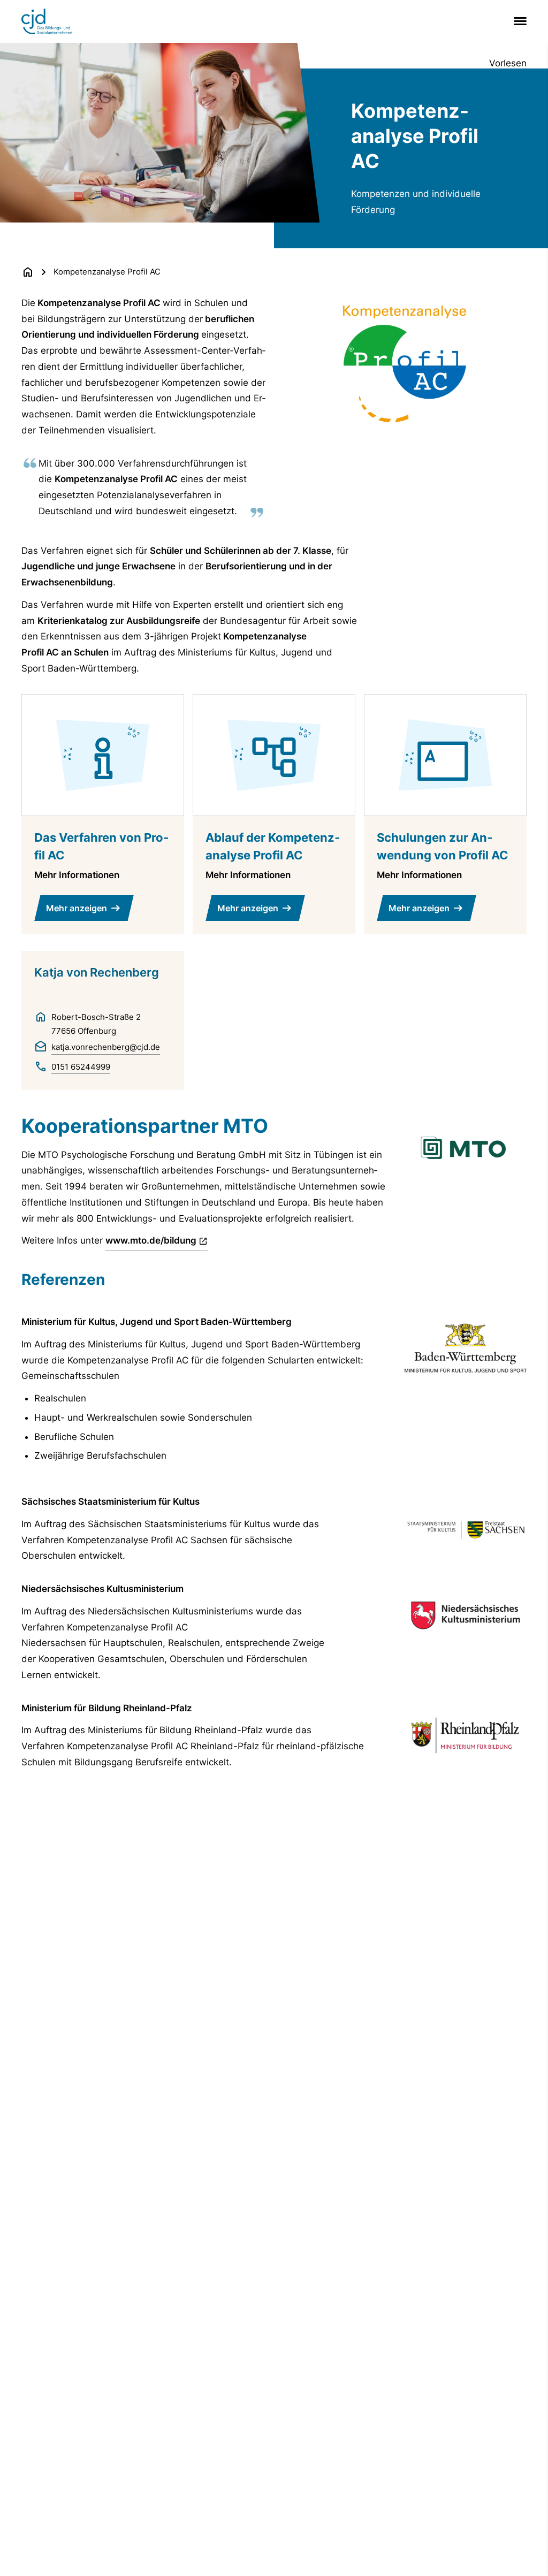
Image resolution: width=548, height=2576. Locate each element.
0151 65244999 (81, 1067)
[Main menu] (518, 21)
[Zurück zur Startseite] (28, 272)
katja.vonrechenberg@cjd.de (106, 1047)
